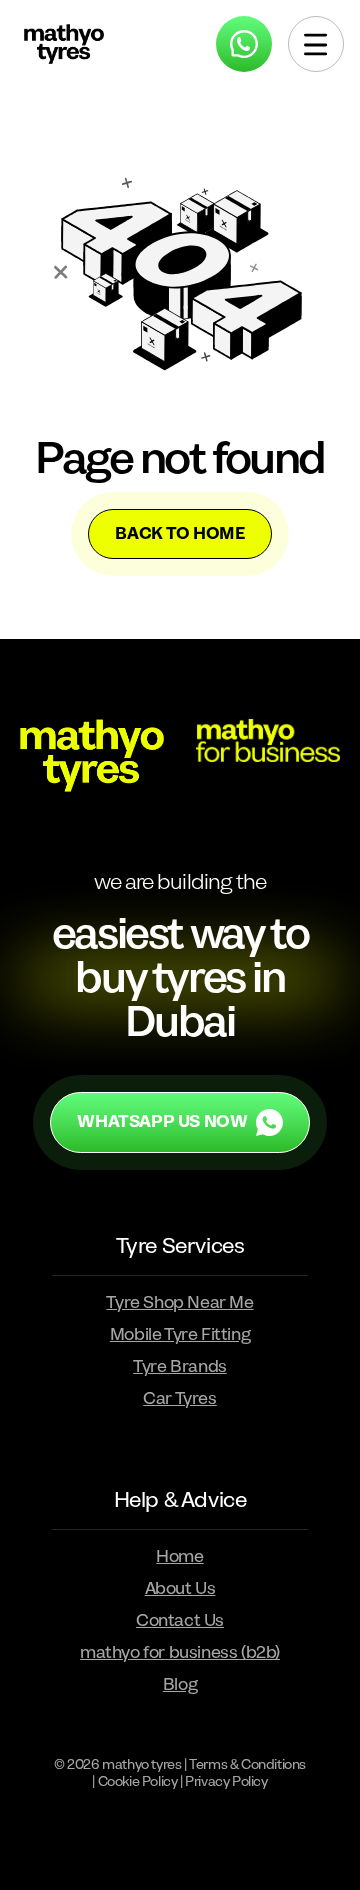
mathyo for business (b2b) (180, 1653)
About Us (180, 1589)
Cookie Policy (138, 1781)
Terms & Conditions (247, 1764)
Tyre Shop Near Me (179, 1303)
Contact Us (180, 1621)
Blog (180, 1685)
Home (179, 1557)
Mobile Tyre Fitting (180, 1335)
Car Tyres (179, 1399)
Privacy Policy (226, 1781)
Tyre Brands (180, 1367)
